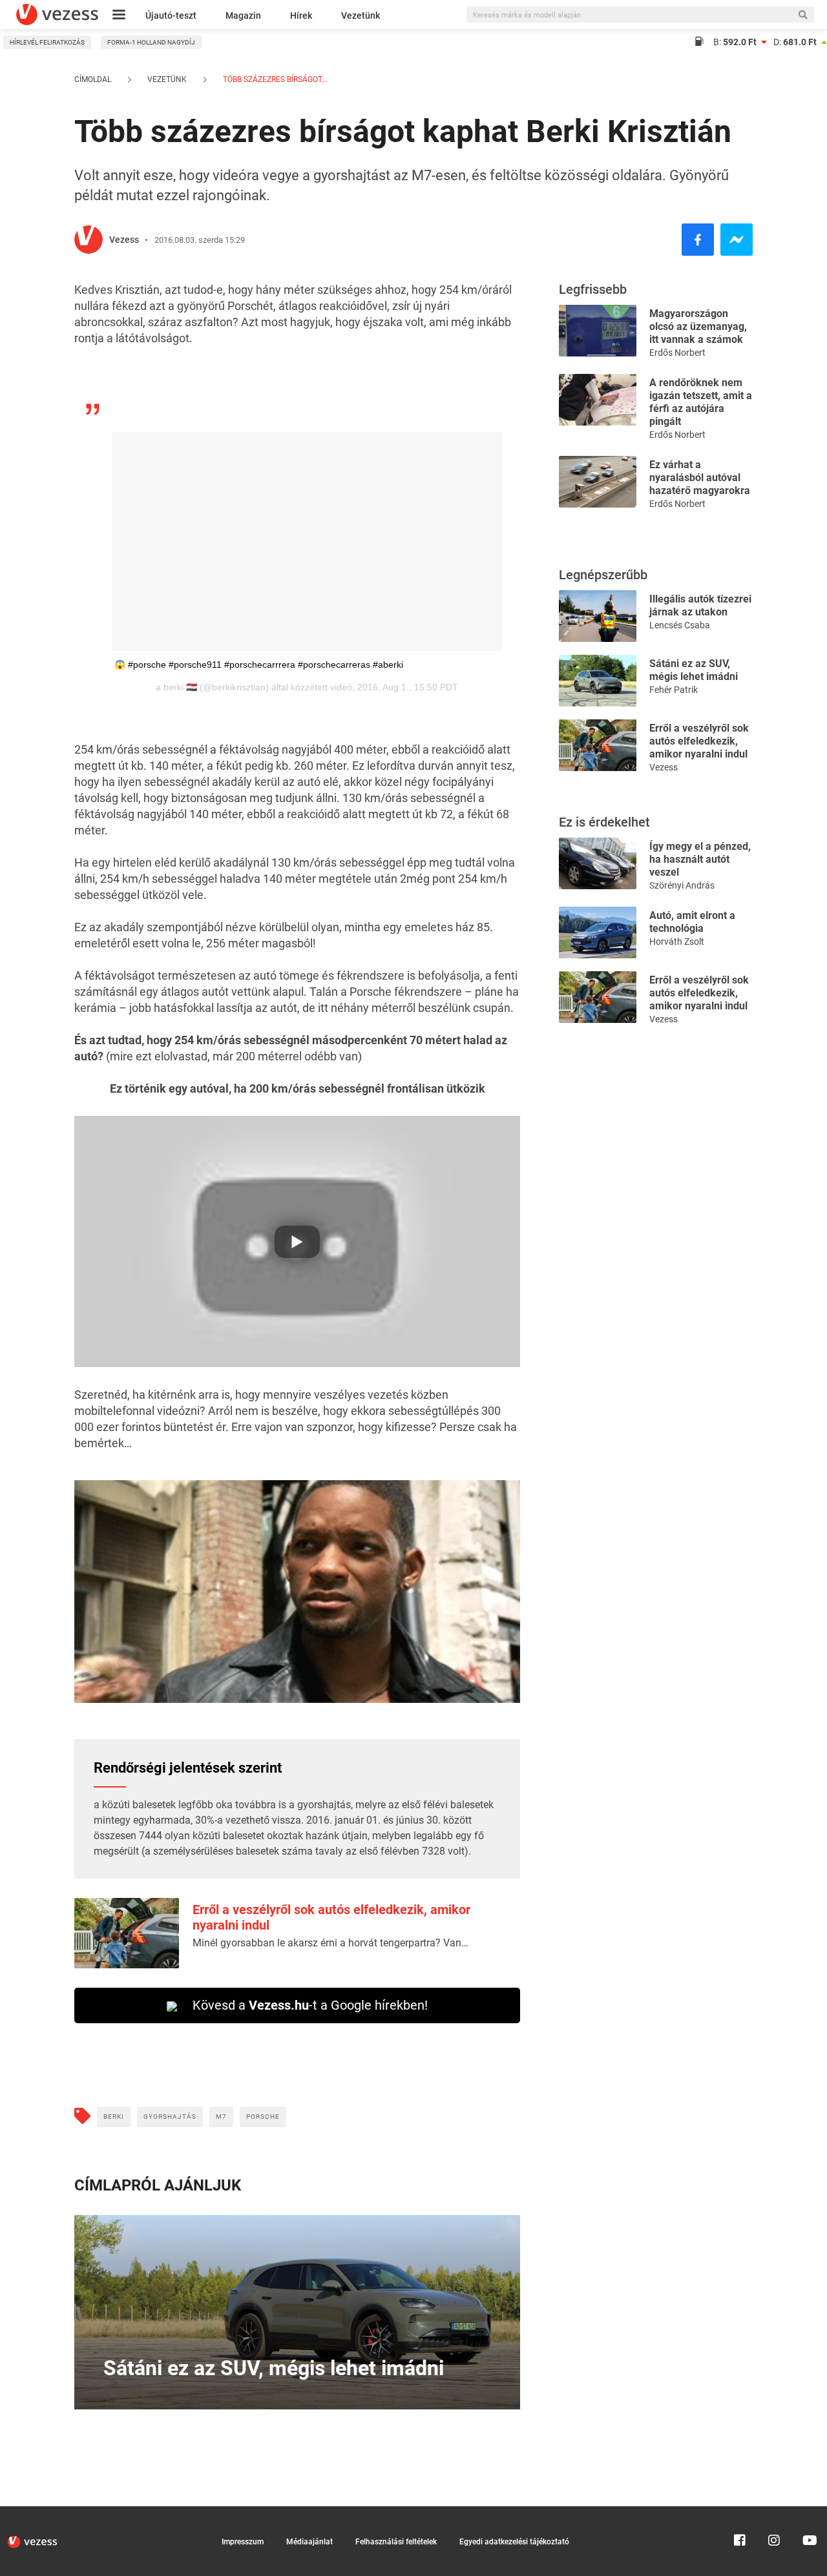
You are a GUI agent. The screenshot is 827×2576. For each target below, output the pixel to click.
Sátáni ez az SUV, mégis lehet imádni (694, 670)
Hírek (301, 15)
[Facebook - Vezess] (698, 240)
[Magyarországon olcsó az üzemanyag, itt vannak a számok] (598, 330)
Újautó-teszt (171, 15)
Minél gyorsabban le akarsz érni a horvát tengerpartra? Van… (330, 1943)
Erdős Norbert (677, 353)
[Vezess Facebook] (740, 2512)
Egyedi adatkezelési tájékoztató (514, 2542)
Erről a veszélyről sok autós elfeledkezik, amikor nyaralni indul (699, 741)
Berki (114, 2117)
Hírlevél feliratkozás (47, 42)
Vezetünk (361, 15)
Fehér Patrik (674, 690)
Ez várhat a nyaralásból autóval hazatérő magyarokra (700, 478)
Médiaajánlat (309, 2542)
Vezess (124, 240)
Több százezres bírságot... (274, 79)
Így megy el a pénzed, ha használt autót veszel (700, 859)
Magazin (243, 15)
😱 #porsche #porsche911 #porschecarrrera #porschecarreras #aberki (259, 665)
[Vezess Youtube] (808, 2512)
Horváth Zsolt (677, 942)
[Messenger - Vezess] (737, 240)
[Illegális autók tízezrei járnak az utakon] (598, 615)
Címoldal (93, 79)
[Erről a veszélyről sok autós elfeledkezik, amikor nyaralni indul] (598, 744)
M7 (221, 2117)
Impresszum (243, 2542)
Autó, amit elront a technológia (692, 922)
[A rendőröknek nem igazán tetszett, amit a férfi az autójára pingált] (598, 399)
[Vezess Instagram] (774, 2512)
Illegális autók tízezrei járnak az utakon (700, 605)
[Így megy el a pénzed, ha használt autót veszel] (598, 862)
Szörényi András (682, 885)
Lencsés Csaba (680, 625)
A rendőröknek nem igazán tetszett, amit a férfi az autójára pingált (701, 402)
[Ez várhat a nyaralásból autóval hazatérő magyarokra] (598, 481)
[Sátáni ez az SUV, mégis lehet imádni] (598, 680)
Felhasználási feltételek (396, 2542)
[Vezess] (57, 15)
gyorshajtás (170, 2117)
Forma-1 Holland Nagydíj (151, 42)
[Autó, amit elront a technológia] (598, 932)
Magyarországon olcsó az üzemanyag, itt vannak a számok (698, 326)
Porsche (263, 2117)
